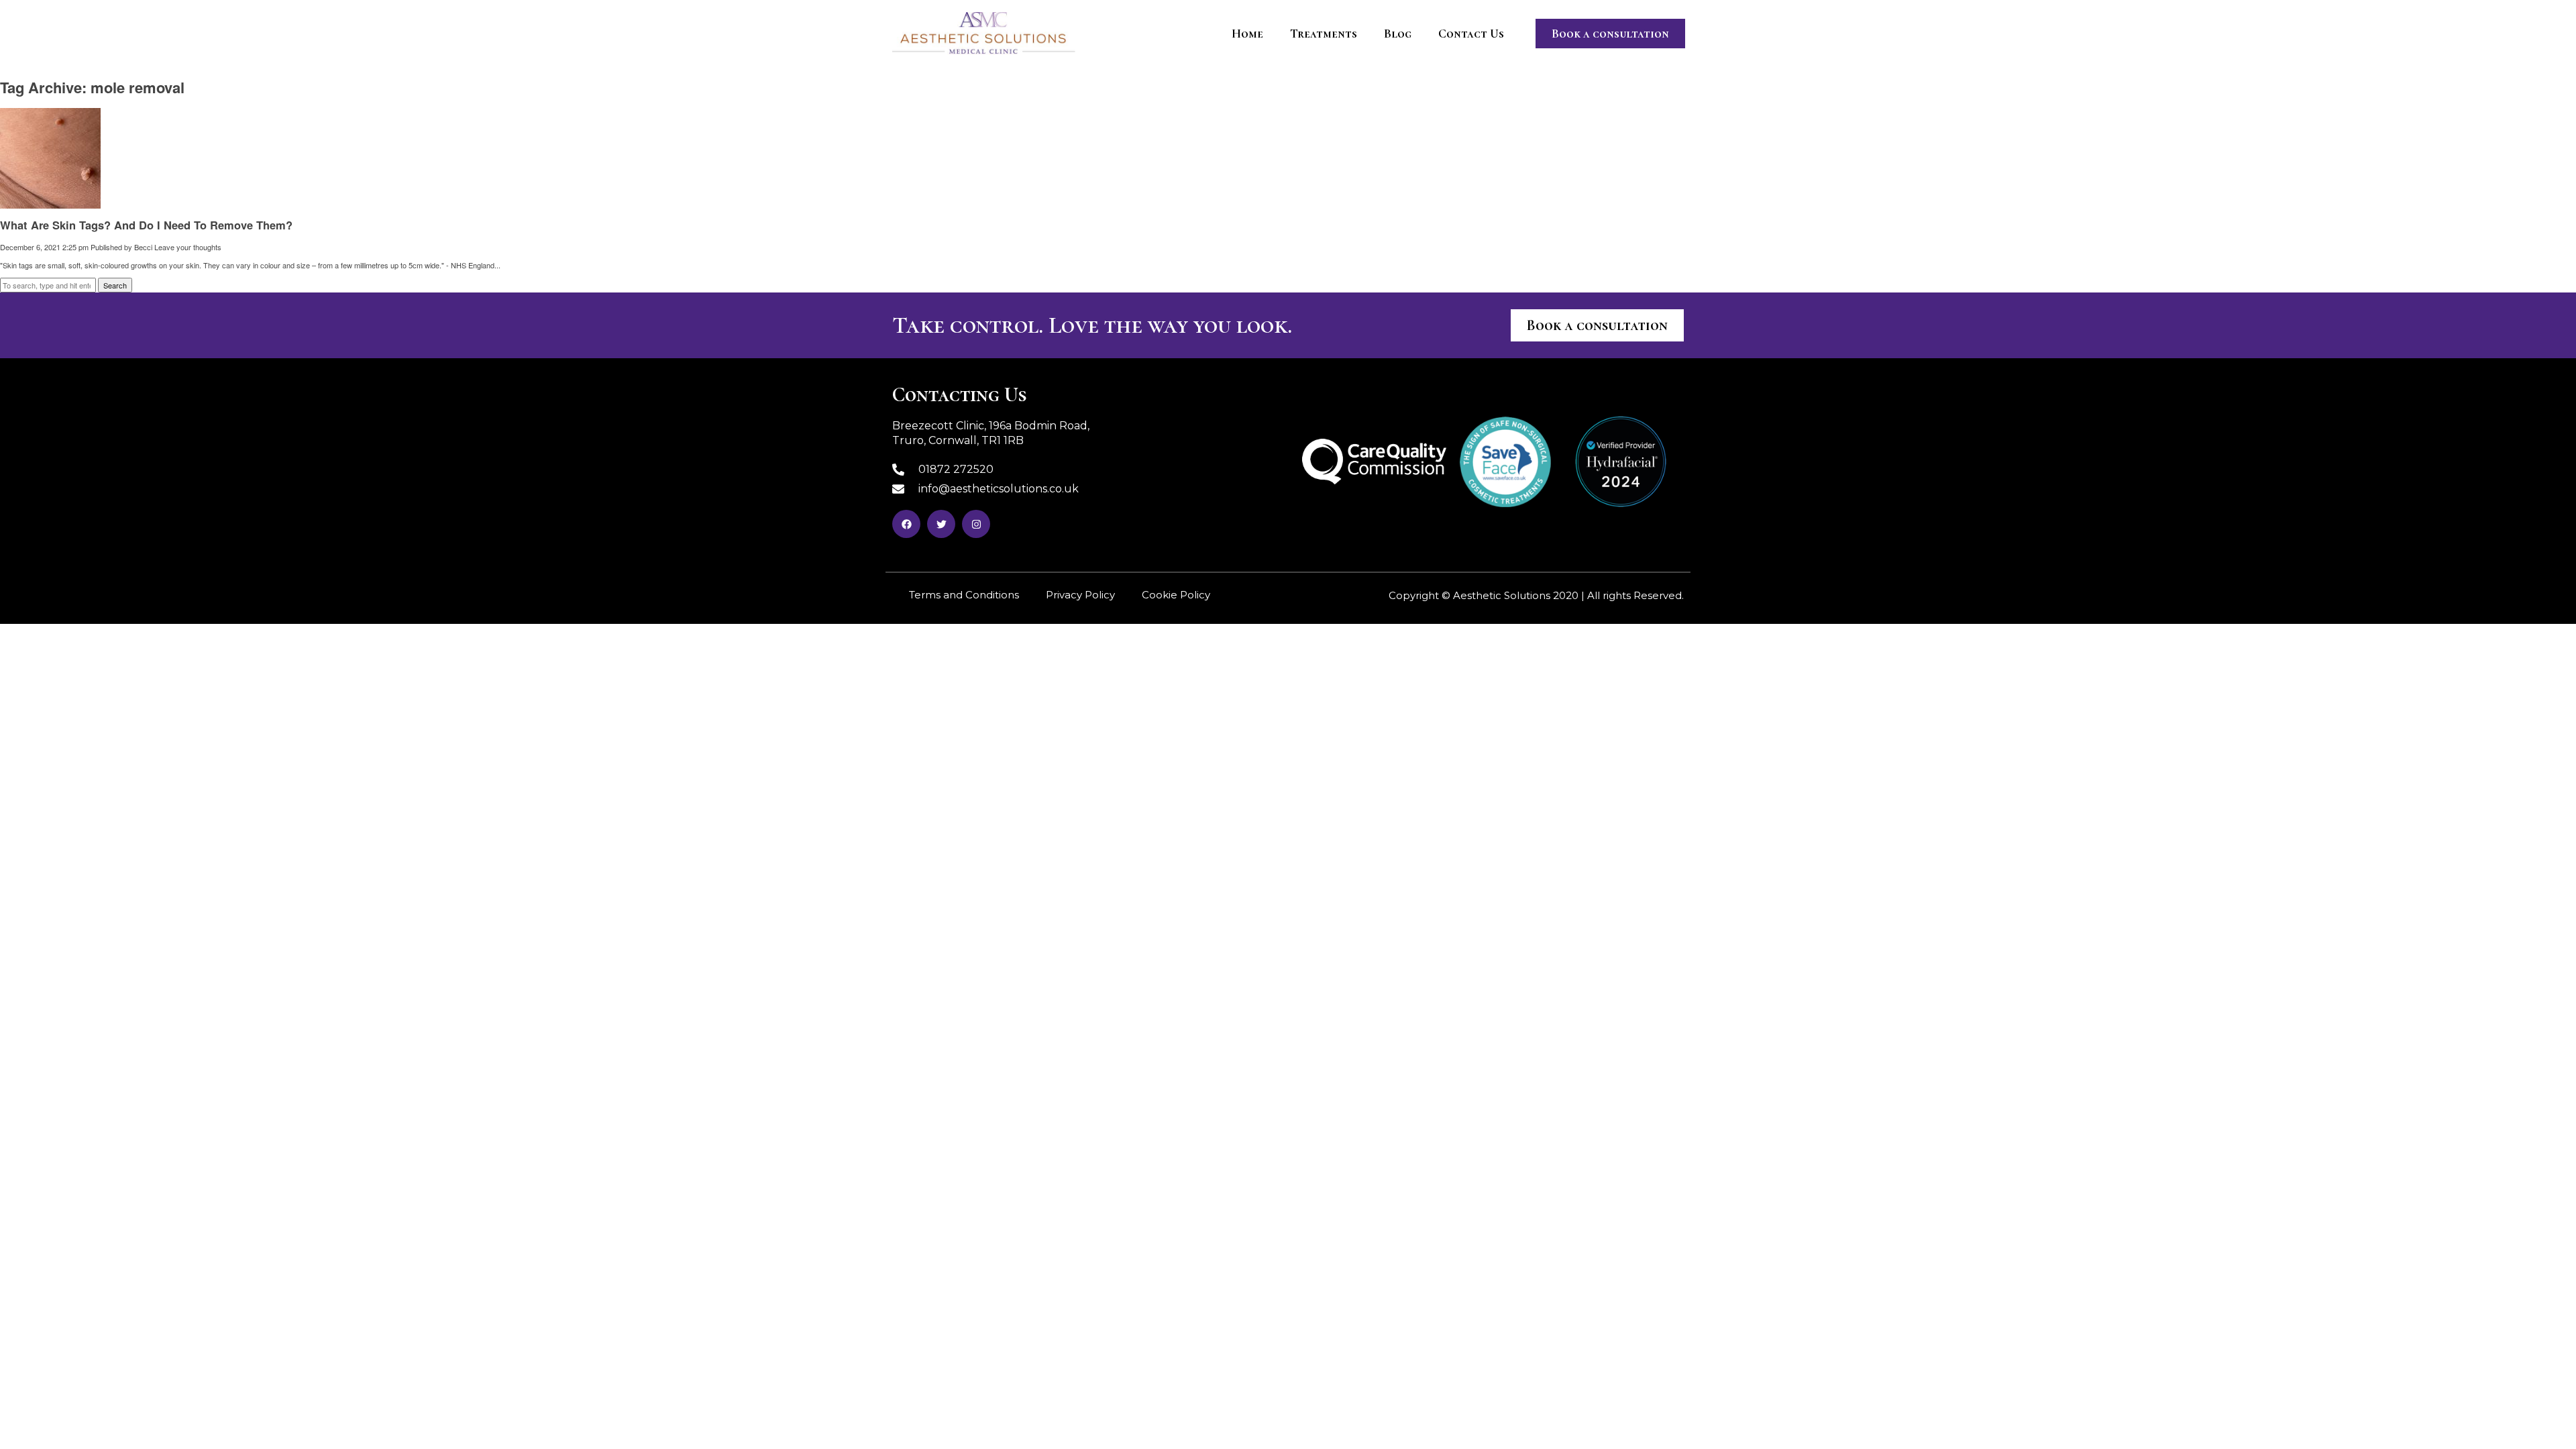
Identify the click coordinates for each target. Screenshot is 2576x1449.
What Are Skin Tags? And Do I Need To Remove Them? (146, 225)
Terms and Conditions (964, 595)
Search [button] (115, 285)
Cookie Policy (1176, 595)
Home (1247, 34)
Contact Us (1471, 34)
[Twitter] (941, 524)
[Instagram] (976, 524)
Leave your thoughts (188, 247)
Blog (1398, 34)
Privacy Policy (1080, 595)
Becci (143, 247)
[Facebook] (906, 524)
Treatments (1324, 34)
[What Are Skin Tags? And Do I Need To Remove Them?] (50, 203)
